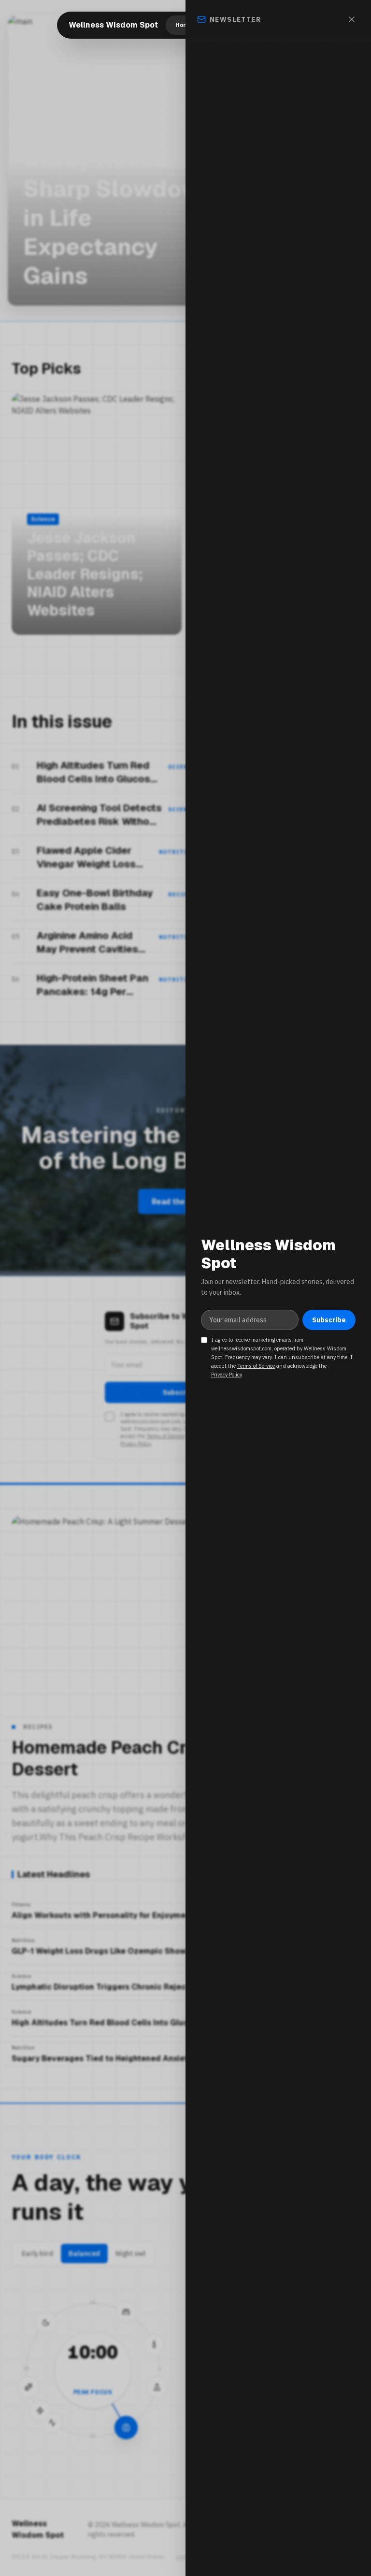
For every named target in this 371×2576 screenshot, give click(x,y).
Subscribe (329, 1320)
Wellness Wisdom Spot (113, 25)
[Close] (352, 19)
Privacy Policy (227, 1375)
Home (184, 25)
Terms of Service (256, 1366)
